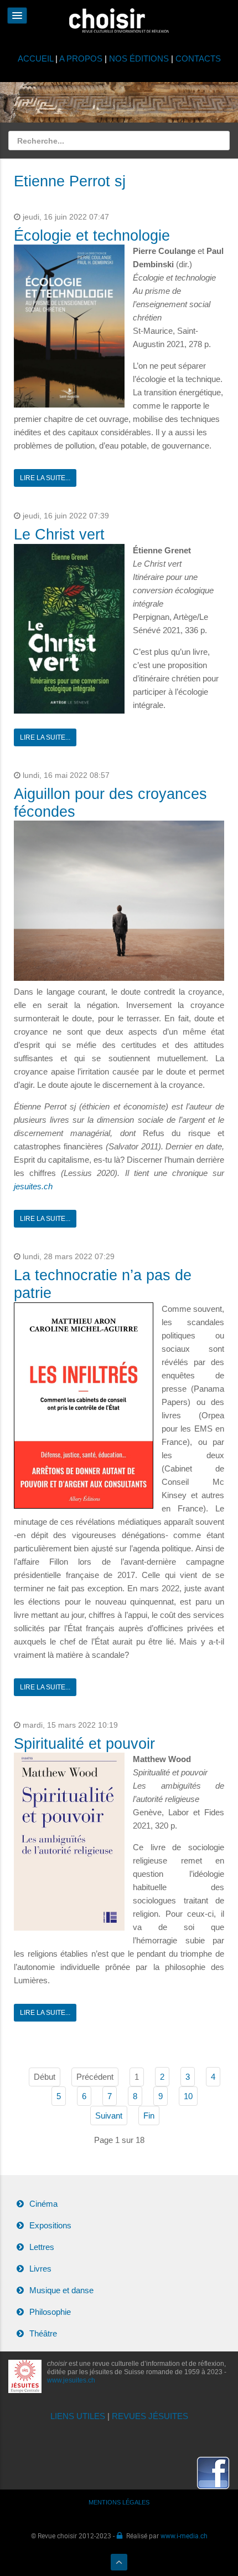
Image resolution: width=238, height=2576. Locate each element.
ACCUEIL (37, 58)
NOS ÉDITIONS (139, 58)
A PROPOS (81, 58)
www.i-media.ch (184, 2536)
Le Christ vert (59, 534)
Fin (149, 2116)
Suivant (109, 2116)
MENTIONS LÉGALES (119, 2502)
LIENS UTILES (78, 2416)
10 (188, 2096)
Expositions (50, 2225)
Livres (40, 2269)
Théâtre (43, 2333)
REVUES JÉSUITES (150, 2416)
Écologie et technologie (92, 236)
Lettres (42, 2247)
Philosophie (50, 2312)
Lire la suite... (45, 478)
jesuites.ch (33, 1186)
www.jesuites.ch (71, 2380)
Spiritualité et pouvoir (84, 1744)
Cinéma (43, 2204)
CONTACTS (198, 58)
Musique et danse (61, 2290)
